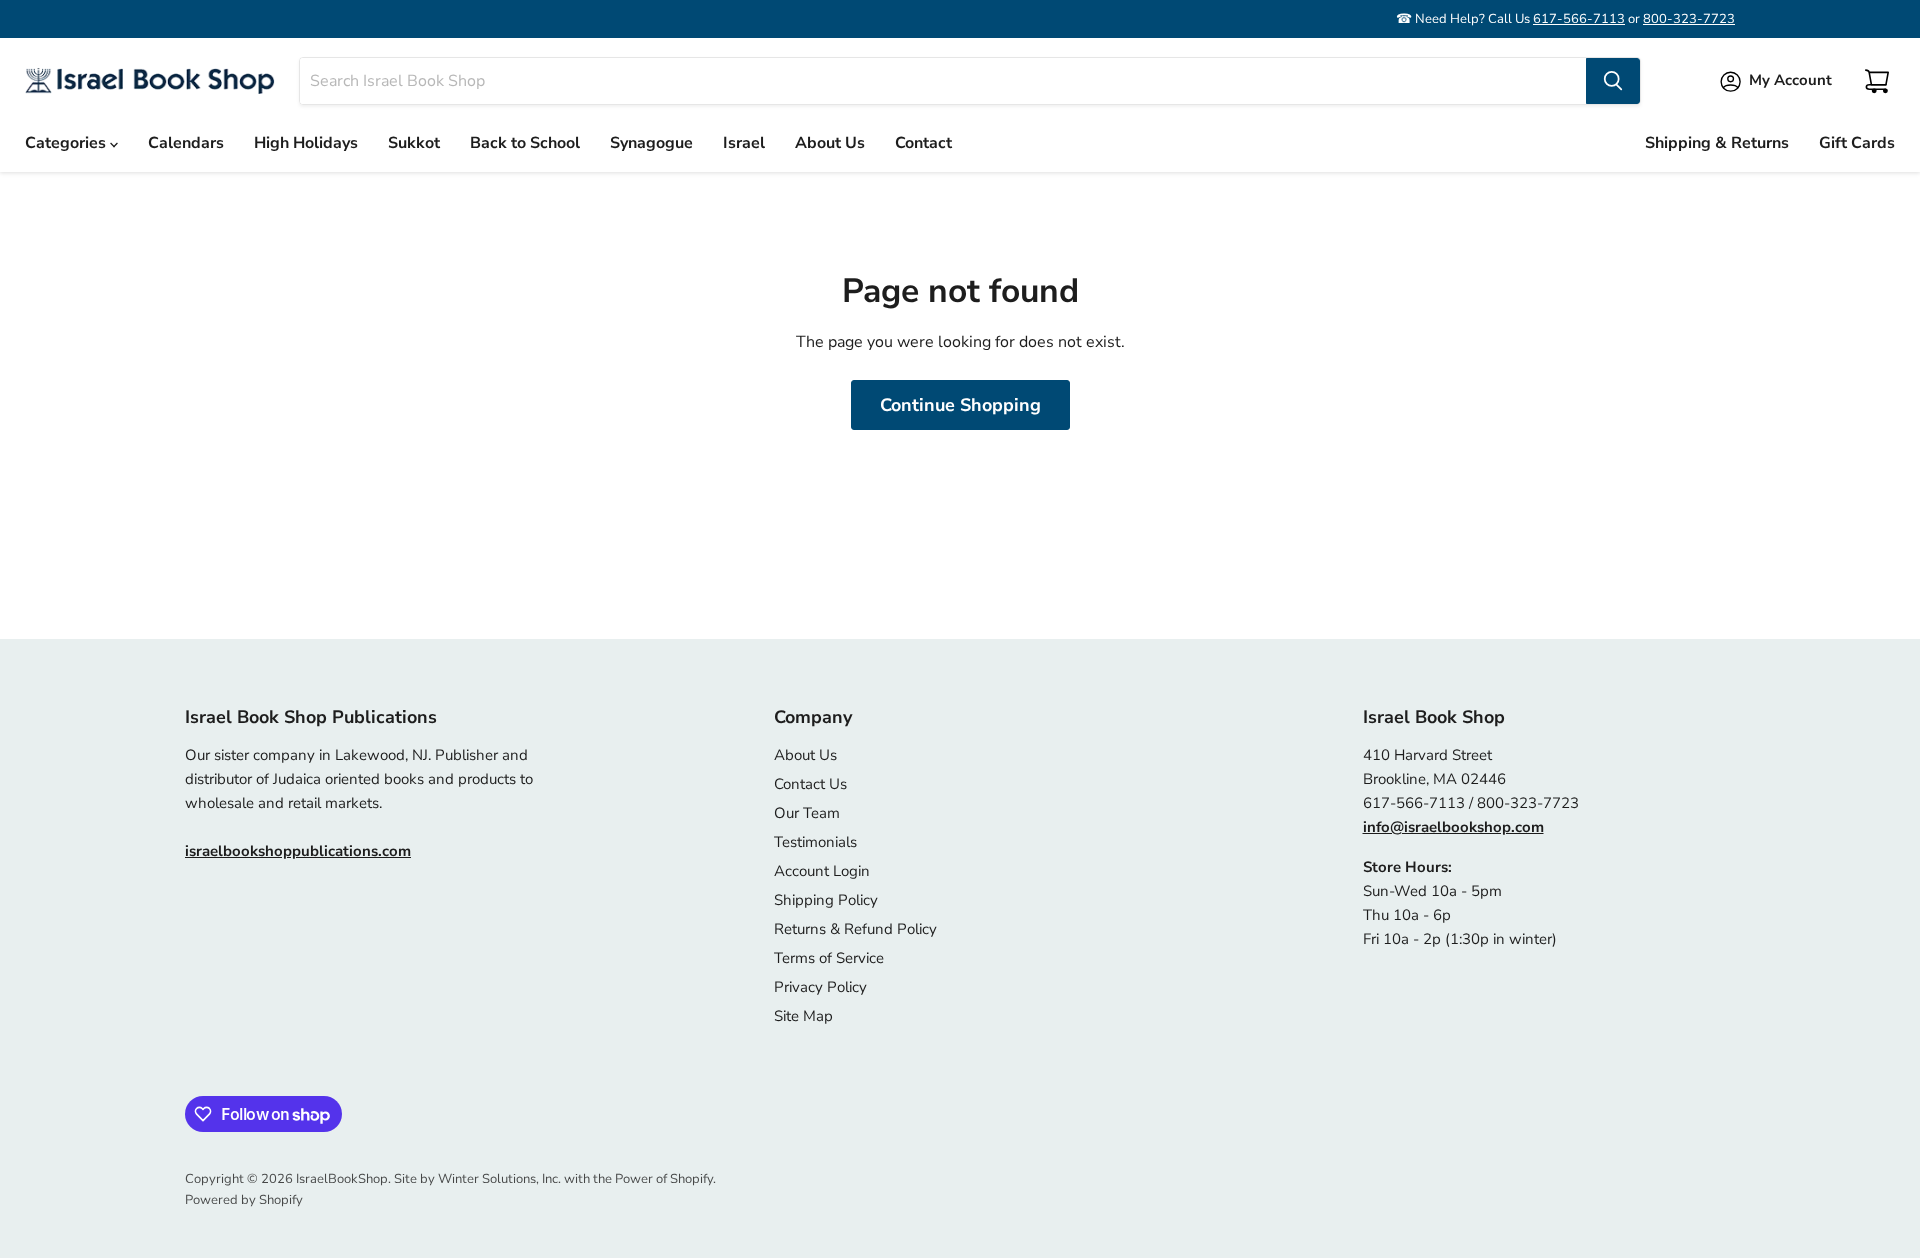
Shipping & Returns (1717, 143)
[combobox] (943, 81)
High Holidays (306, 143)
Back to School (525, 143)
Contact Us (810, 784)
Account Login (822, 871)
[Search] (1613, 81)
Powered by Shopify (244, 1200)
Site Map (803, 1016)
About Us (830, 143)
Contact (923, 143)
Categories (67, 143)
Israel (744, 143)
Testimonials (815, 842)
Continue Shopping (960, 405)
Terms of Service (829, 958)
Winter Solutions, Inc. (499, 1179)
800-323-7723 (1689, 19)
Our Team (807, 813)
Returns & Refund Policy (855, 929)
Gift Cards (1857, 143)
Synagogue (651, 143)
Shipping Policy (826, 900)
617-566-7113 (1579, 19)
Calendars (186, 143)
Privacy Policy (820, 987)
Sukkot (414, 143)
